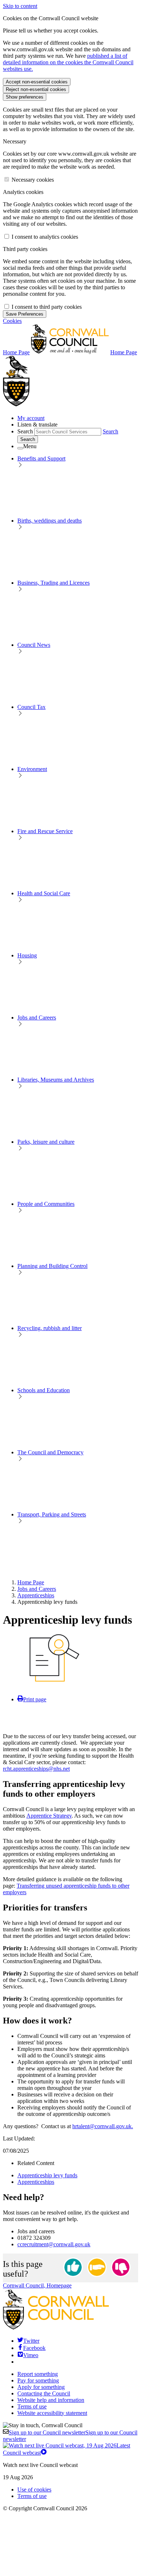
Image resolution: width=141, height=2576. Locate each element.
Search (25, 431)
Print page (35, 1699)
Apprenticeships (36, 1595)
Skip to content (20, 6)
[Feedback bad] (121, 2268)
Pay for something (38, 2380)
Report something (38, 2374)
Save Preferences (25, 314)
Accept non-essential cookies (37, 82)
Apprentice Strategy (49, 1816)
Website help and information (51, 2400)
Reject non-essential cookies (36, 89)
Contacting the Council (44, 2393)
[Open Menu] (20, 448)
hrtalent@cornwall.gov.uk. (103, 2126)
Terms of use (32, 2406)
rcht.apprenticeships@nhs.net (36, 1769)
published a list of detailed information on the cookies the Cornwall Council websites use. (68, 62)
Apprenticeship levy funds (47, 2175)
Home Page (31, 1582)
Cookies (12, 321)
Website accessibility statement (52, 2413)
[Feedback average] (97, 2268)
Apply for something (41, 2387)
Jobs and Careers (37, 1589)
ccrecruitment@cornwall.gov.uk (54, 2244)
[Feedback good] (73, 2268)
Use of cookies (34, 2490)
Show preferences (25, 97)
